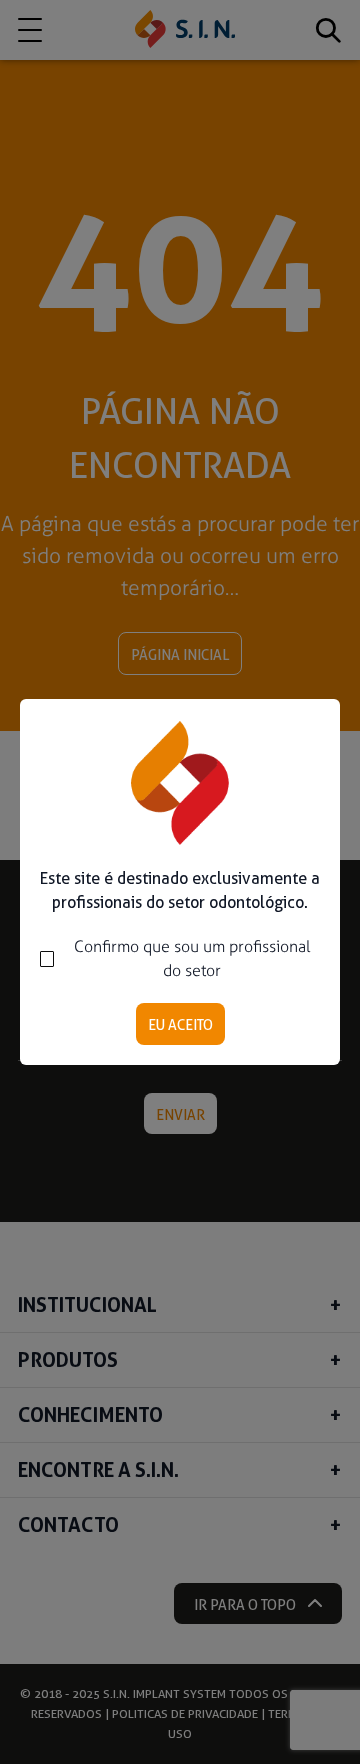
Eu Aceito (180, 1025)
